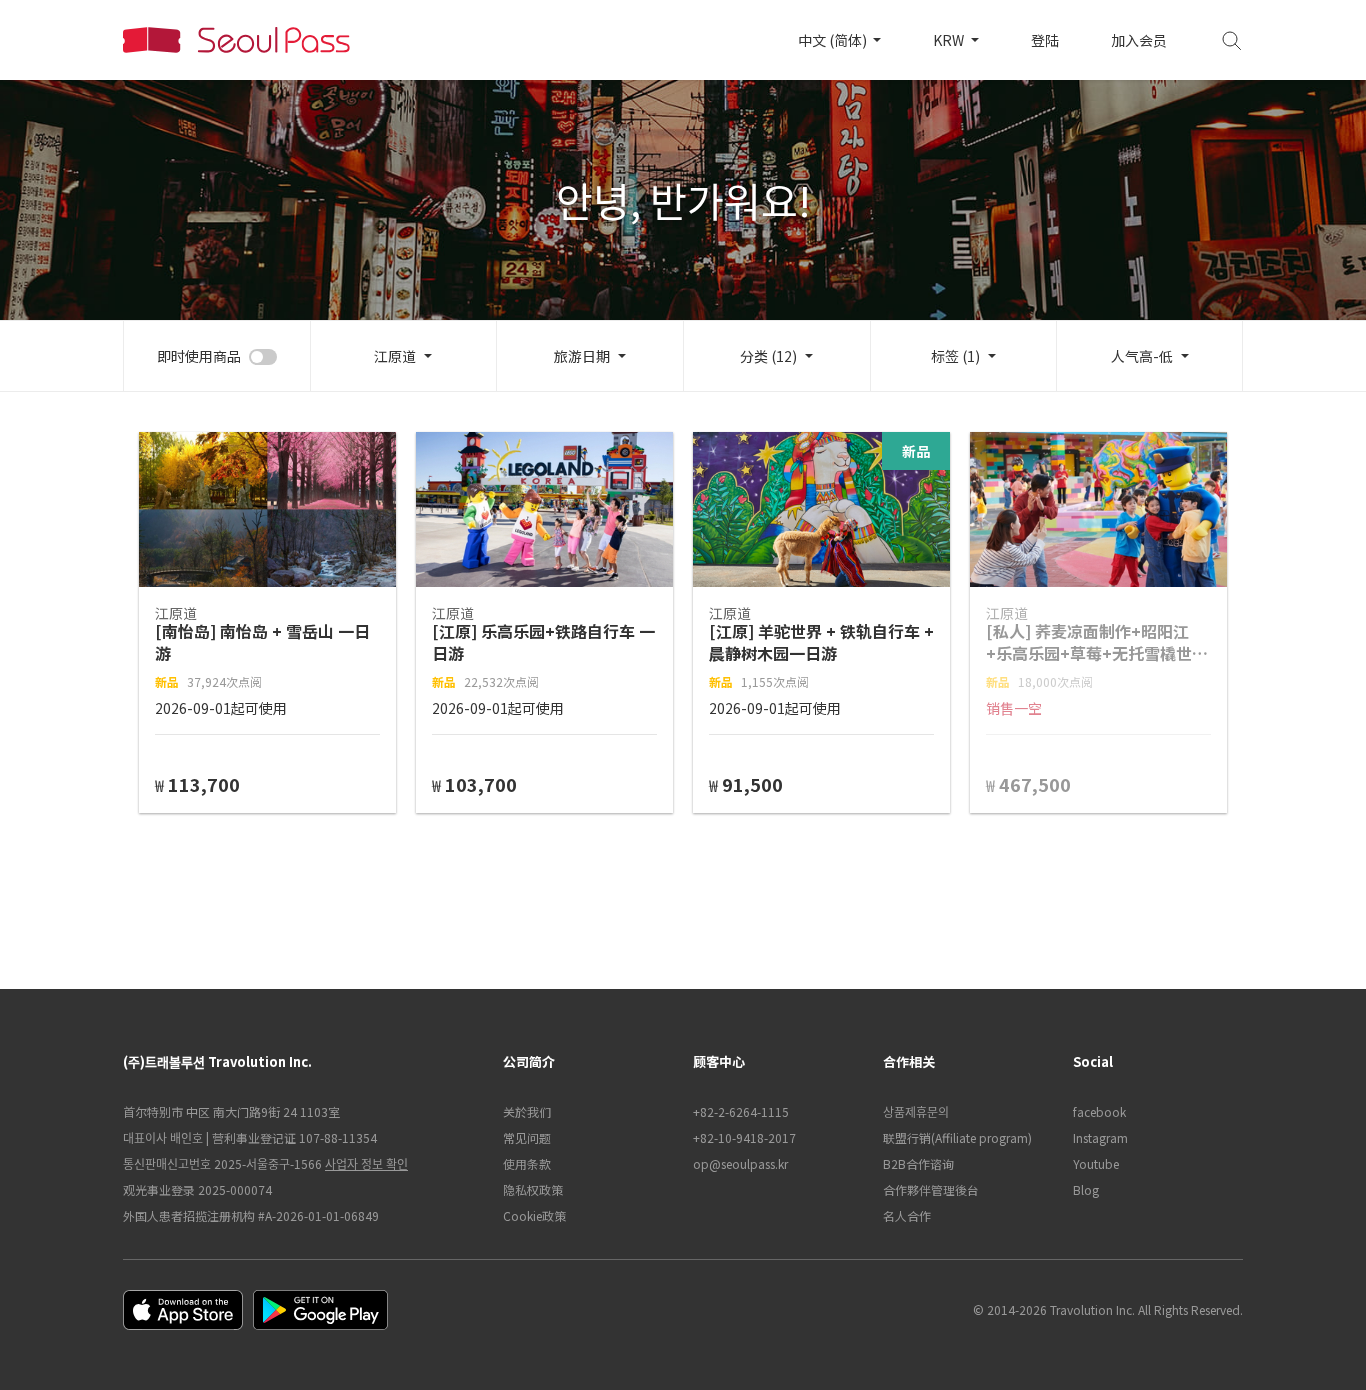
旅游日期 (582, 356)
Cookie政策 (534, 1215)
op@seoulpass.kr (740, 1163)
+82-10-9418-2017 (744, 1137)
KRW (950, 40)
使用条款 (527, 1163)
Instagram (1100, 1137)
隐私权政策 (533, 1189)
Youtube (1096, 1163)
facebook (1099, 1111)
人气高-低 (1142, 356)
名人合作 (907, 1215)
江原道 (395, 356)
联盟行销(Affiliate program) (957, 1137)
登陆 (1045, 40)
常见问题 (527, 1137)
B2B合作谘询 (918, 1163)
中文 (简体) (834, 40)
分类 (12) (768, 356)
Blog (1086, 1189)
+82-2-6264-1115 (741, 1111)
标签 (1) (955, 356)
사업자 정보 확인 (366, 1163)
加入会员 (1139, 40)
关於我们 (527, 1111)
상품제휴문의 (916, 1111)
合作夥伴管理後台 (931, 1189)
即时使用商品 (199, 356)
